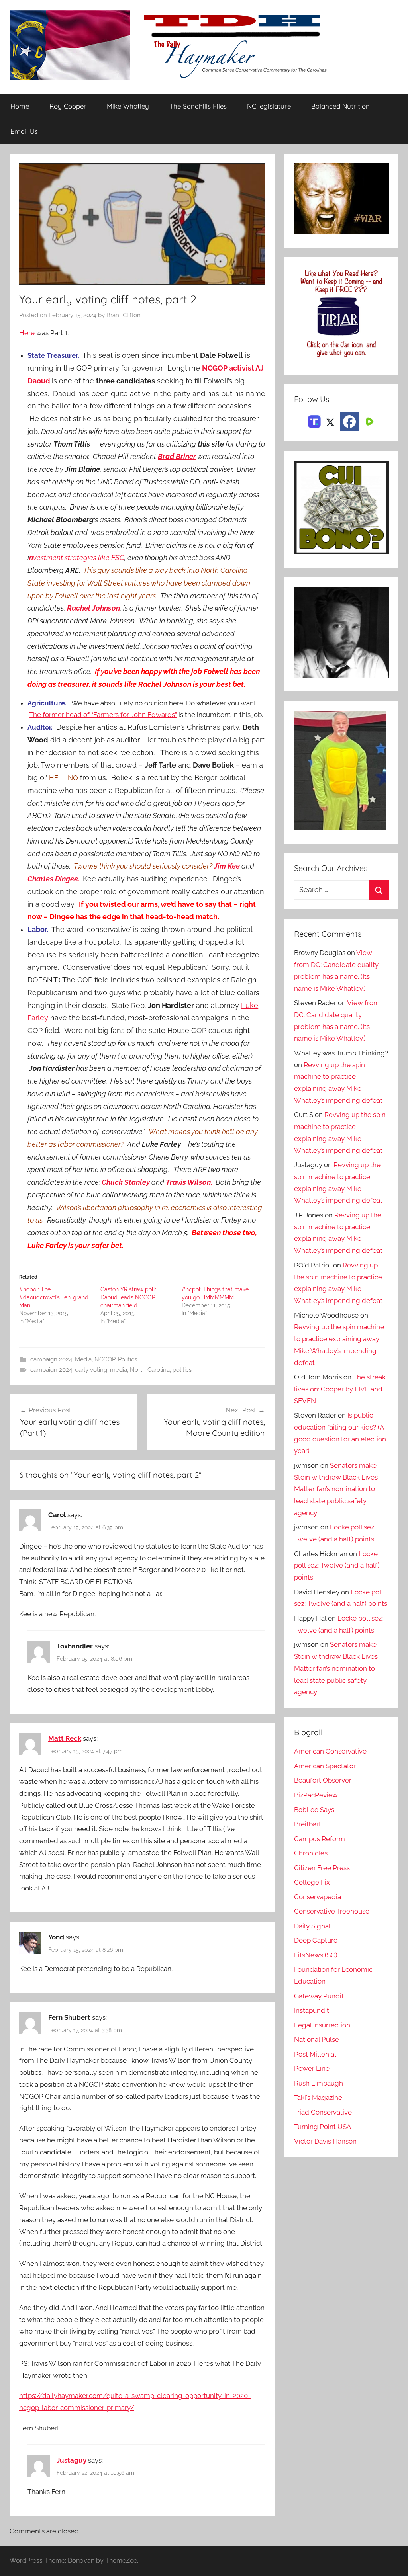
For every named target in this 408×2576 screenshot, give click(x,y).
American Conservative (330, 1751)
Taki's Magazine (318, 2098)
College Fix (312, 1882)
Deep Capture (316, 1940)
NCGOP (105, 1359)
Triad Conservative (323, 2112)
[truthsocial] (314, 421)
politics (182, 1370)
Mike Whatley (128, 106)
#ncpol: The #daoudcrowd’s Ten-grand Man (54, 1297)
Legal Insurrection (322, 2025)
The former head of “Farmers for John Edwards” (103, 715)
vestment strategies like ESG (77, 558)
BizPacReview (316, 1795)
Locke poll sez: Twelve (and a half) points (337, 1566)
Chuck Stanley (126, 1182)
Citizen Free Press (322, 1868)
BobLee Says (314, 1810)
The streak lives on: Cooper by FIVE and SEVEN (340, 1389)
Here (27, 333)
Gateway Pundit (319, 1996)
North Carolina (150, 1370)
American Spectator (325, 1766)
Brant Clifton (124, 315)
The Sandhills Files (198, 106)
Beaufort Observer (323, 1780)
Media (83, 1359)
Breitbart (308, 1824)
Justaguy (72, 2460)
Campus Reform (320, 1839)
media (119, 1370)
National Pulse (317, 2039)
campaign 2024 (51, 1359)
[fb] (349, 422)
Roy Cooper (68, 106)
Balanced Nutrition (340, 106)
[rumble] (369, 421)
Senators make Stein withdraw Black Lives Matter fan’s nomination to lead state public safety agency (336, 1489)
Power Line (312, 2068)
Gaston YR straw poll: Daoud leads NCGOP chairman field (128, 1297)
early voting (91, 1370)
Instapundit (312, 2010)
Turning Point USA (323, 2127)
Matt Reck (65, 1738)
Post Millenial (315, 2054)
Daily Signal (312, 1926)
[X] (330, 421)
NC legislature (269, 106)
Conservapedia (318, 1897)
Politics (127, 1359)
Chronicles (311, 1853)
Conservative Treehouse (332, 1911)
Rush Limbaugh (319, 2083)
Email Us (24, 131)
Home (20, 106)
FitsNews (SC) (316, 1955)
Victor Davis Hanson (325, 2141)
